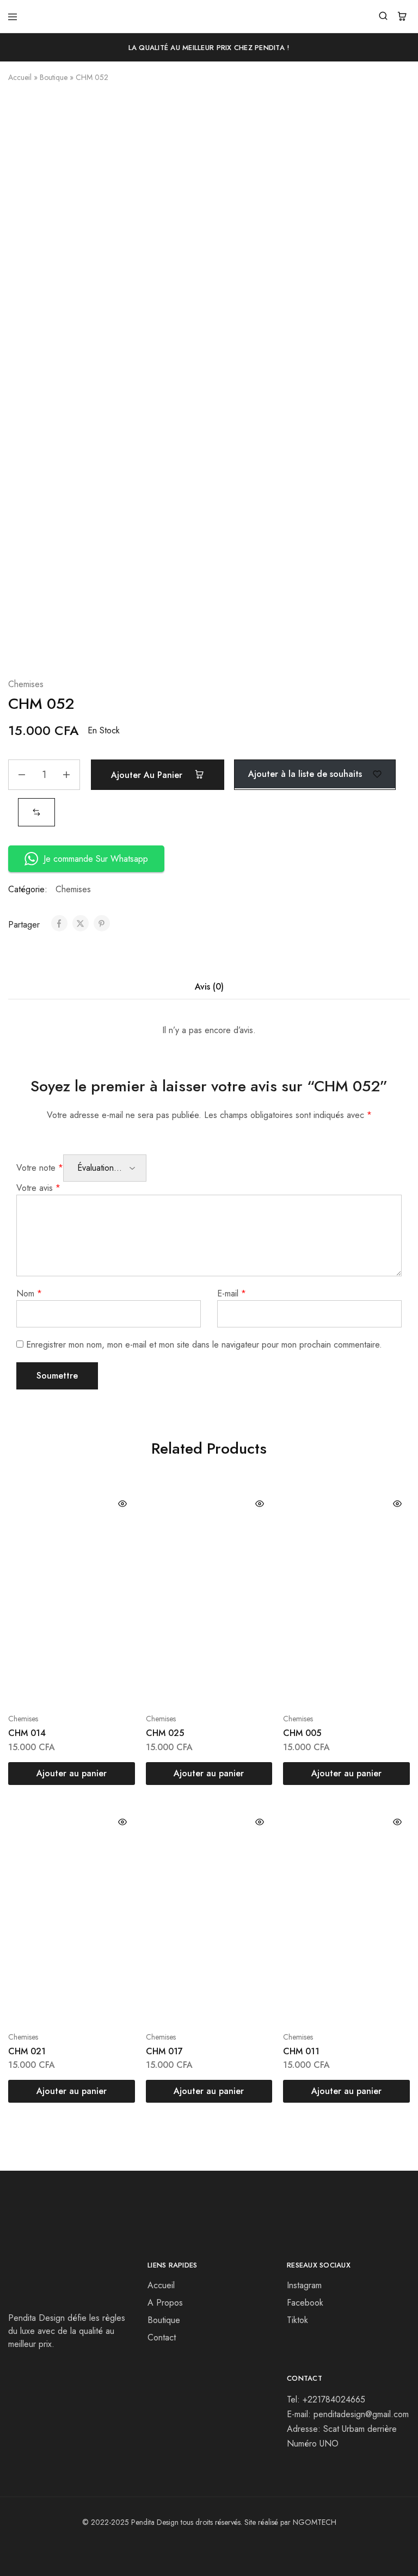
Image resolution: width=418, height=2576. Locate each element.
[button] (36, 812)
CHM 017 (164, 2051)
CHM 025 (165, 1733)
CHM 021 (27, 2051)
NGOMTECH (315, 2522)
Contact (162, 2337)
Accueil (20, 77)
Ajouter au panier (148, 775)
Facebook (305, 2303)
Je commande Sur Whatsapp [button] (96, 859)
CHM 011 (301, 2051)
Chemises (26, 684)
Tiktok (297, 2320)
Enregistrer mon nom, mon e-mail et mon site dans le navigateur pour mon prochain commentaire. (204, 1345)
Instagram (304, 2285)
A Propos (165, 2303)
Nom (29, 1293)
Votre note (40, 1168)
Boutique (54, 77)
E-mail (232, 1293)
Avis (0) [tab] (209, 987)
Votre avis (38, 1188)
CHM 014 (27, 1733)
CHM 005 (302, 1733)
